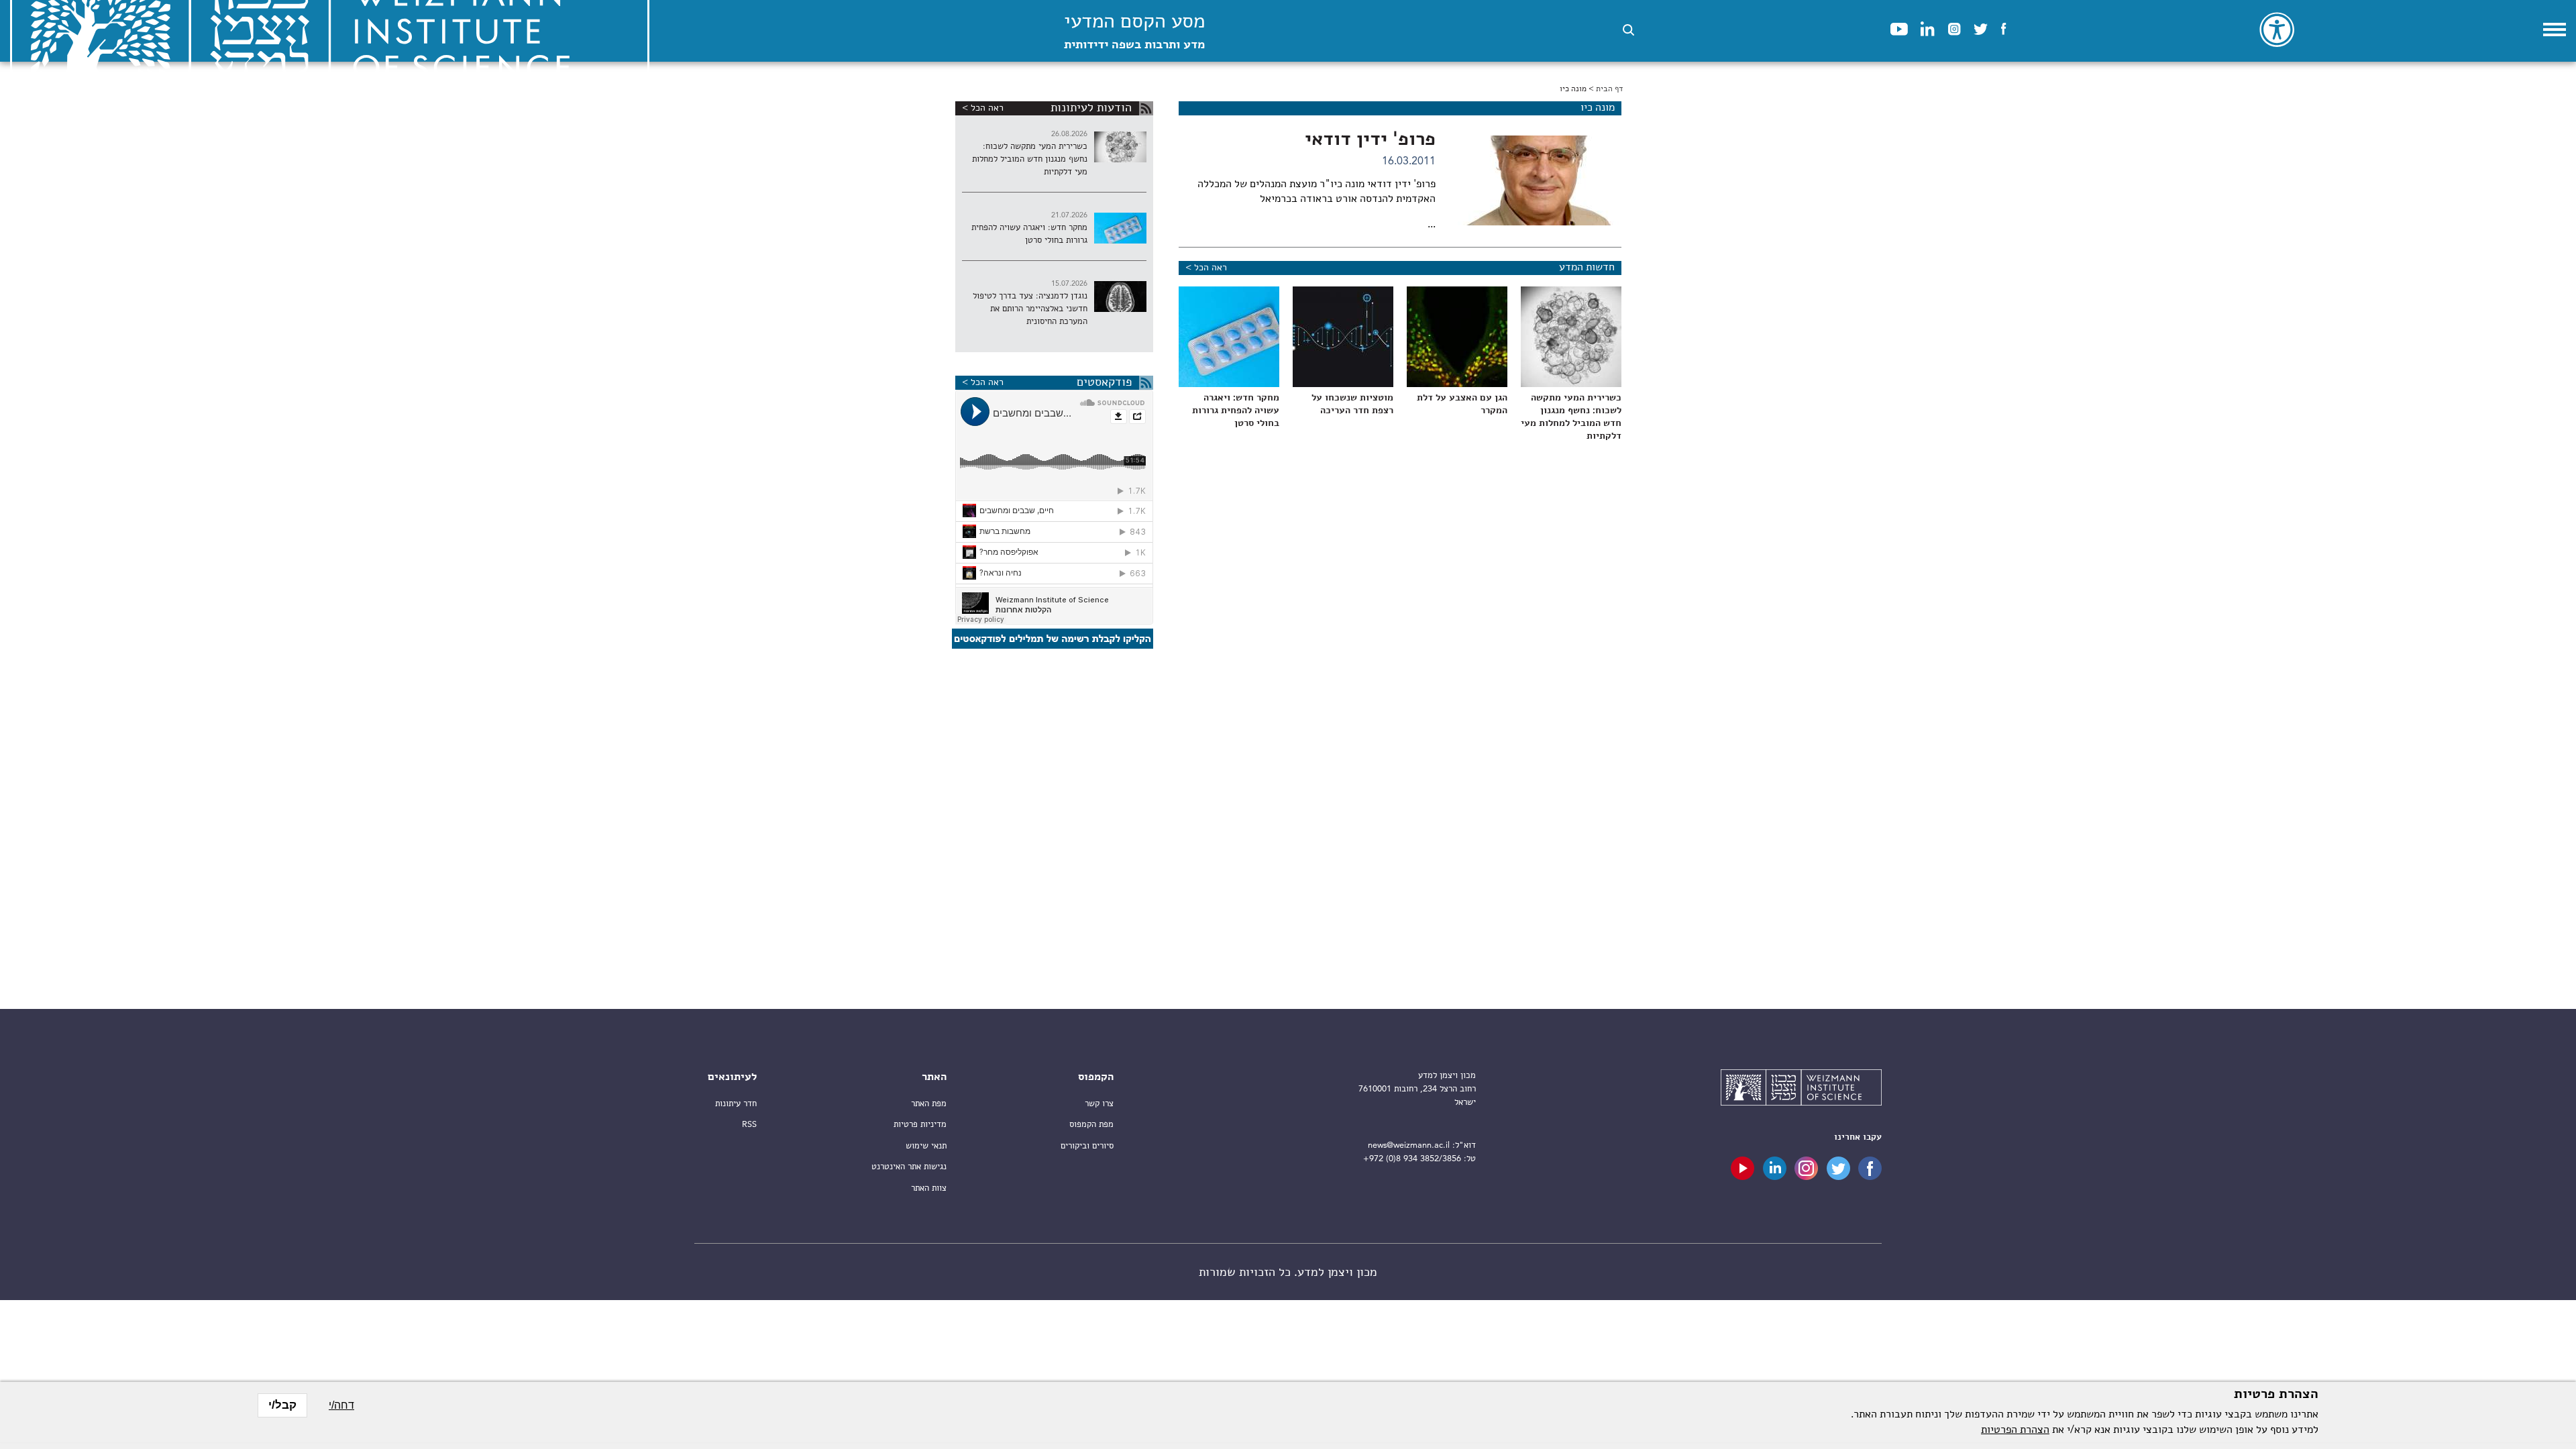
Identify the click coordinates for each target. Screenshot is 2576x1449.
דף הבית (1609, 89)
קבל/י (282, 1405)
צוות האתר (929, 1188)
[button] (1628, 30)
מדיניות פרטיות (920, 1125)
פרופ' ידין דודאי (1370, 140)
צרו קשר (1099, 1104)
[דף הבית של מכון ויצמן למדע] (1801, 1089)
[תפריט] (2555, 30)
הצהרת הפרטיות (2015, 1430)
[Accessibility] (2277, 30)
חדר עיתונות (736, 1104)
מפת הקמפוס (1091, 1125)
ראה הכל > (1206, 268)
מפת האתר (929, 1104)
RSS (749, 1125)
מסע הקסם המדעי (1134, 32)
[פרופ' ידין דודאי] (1540, 180)
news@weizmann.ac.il (1409, 1145)
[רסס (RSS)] (1146, 108)
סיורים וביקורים (1087, 1146)
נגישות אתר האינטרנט (909, 1167)
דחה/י (341, 1405)
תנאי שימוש (926, 1146)
